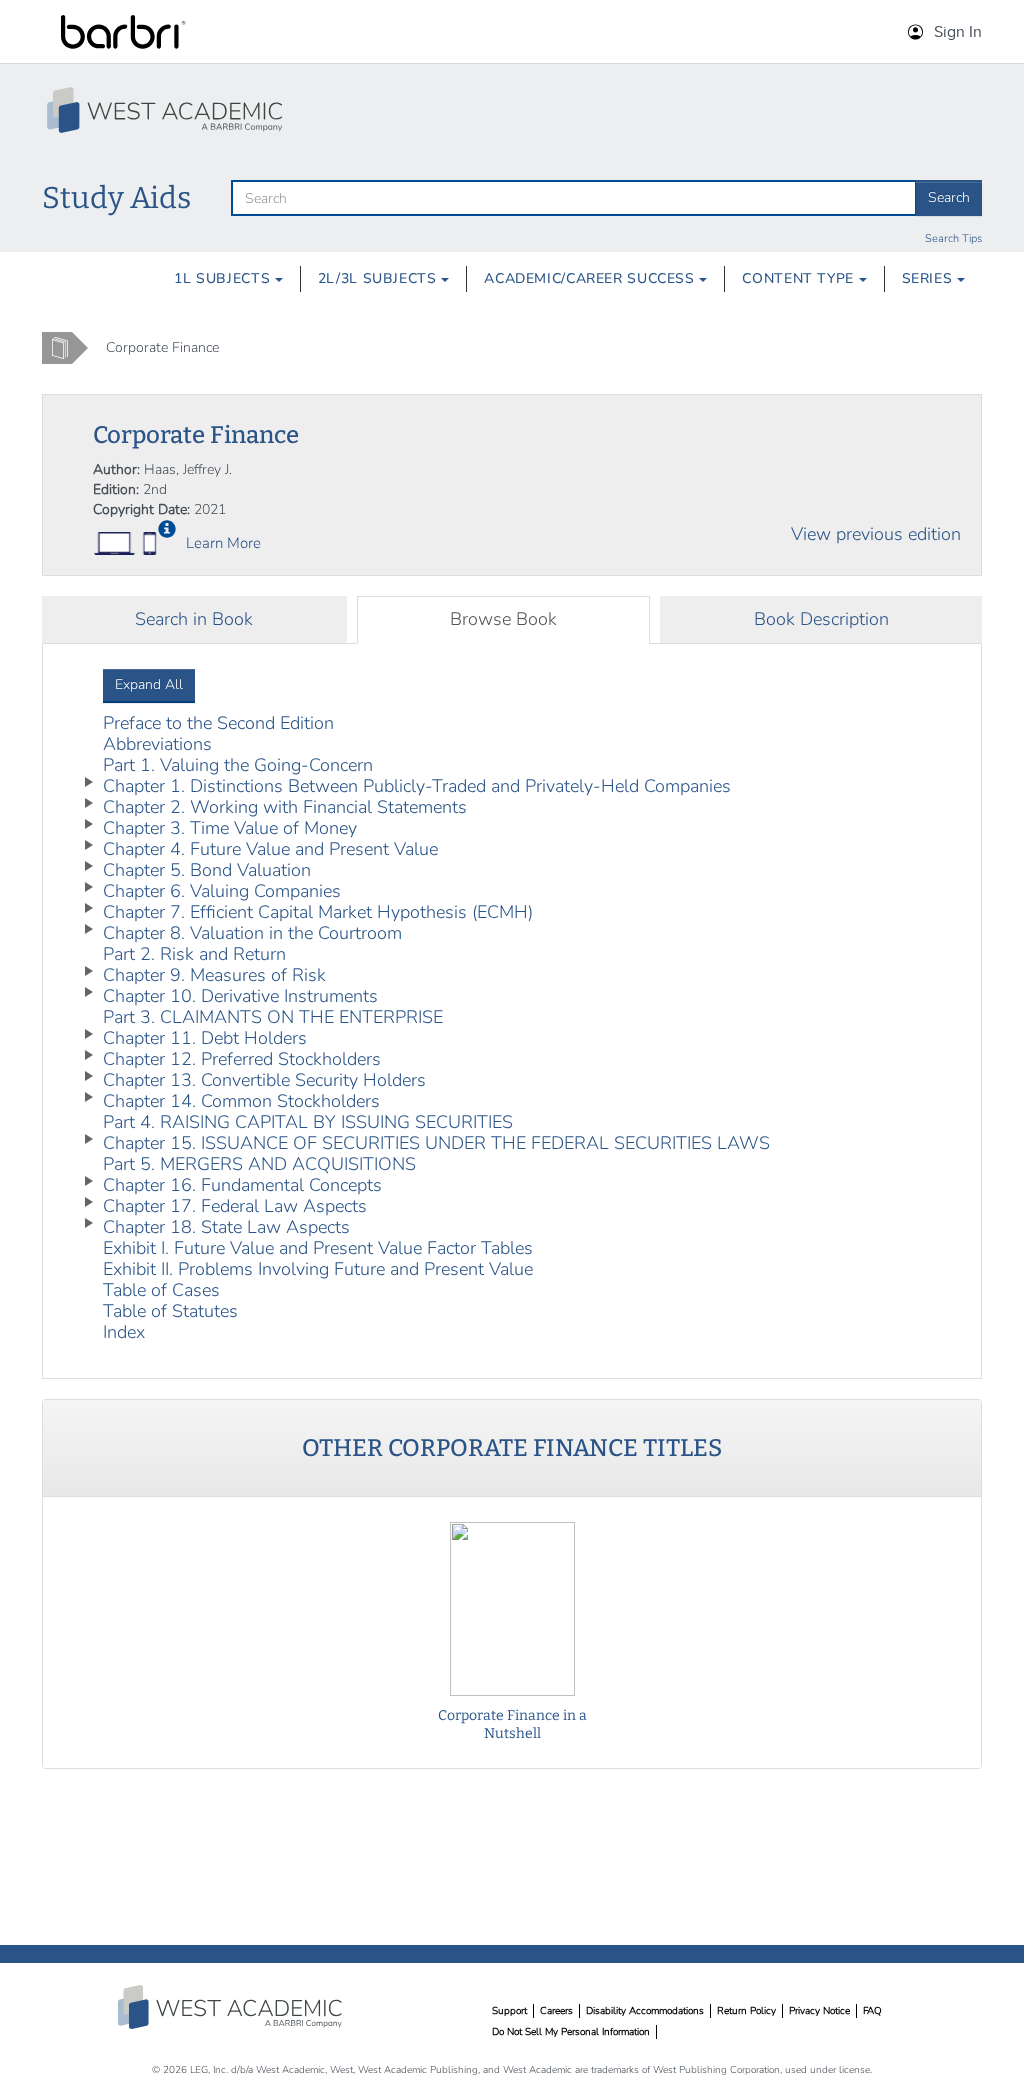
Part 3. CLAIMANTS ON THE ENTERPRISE (273, 1017)
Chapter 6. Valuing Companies (222, 891)
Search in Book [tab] (194, 619)
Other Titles (512, 1448)
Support (509, 2011)
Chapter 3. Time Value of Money (230, 828)
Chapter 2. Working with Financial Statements (285, 807)
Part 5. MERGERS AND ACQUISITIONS (259, 1164)
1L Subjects (224, 278)
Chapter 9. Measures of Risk (214, 975)
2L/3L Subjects (379, 278)
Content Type (800, 278)
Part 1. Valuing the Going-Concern (238, 765)
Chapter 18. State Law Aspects (226, 1227)
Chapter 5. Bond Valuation (207, 870)
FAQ (872, 2011)
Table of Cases (161, 1290)
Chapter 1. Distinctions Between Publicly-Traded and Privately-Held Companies (417, 786)
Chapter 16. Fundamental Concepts (242, 1185)
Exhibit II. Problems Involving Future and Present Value (318, 1269)
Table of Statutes (170, 1311)
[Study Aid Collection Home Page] (167, 110)
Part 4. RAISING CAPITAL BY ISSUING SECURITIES (308, 1122)
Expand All (149, 684)
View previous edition (876, 534)
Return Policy (746, 2011)
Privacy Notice (819, 2011)
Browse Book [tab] (503, 619)
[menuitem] (228, 279)
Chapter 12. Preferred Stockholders (242, 1059)
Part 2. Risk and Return (194, 954)
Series (929, 278)
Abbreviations (157, 744)
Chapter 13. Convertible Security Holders (264, 1080)
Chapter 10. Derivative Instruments (240, 996)
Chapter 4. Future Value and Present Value (270, 849)
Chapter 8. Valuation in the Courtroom (252, 933)
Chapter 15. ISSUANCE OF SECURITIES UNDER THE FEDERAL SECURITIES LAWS (436, 1143)
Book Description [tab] (821, 619)
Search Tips (953, 238)
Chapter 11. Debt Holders (205, 1038)
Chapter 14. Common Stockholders (241, 1101)
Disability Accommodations (645, 2011)
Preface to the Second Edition (218, 723)
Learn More (223, 543)
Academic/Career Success (591, 278)
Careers (556, 2011)
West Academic (232, 2007)
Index (124, 1332)
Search (949, 197)
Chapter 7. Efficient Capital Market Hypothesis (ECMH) (318, 912)
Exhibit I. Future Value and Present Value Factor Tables (318, 1248)
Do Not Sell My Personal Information (571, 2032)
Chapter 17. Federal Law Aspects (235, 1206)
